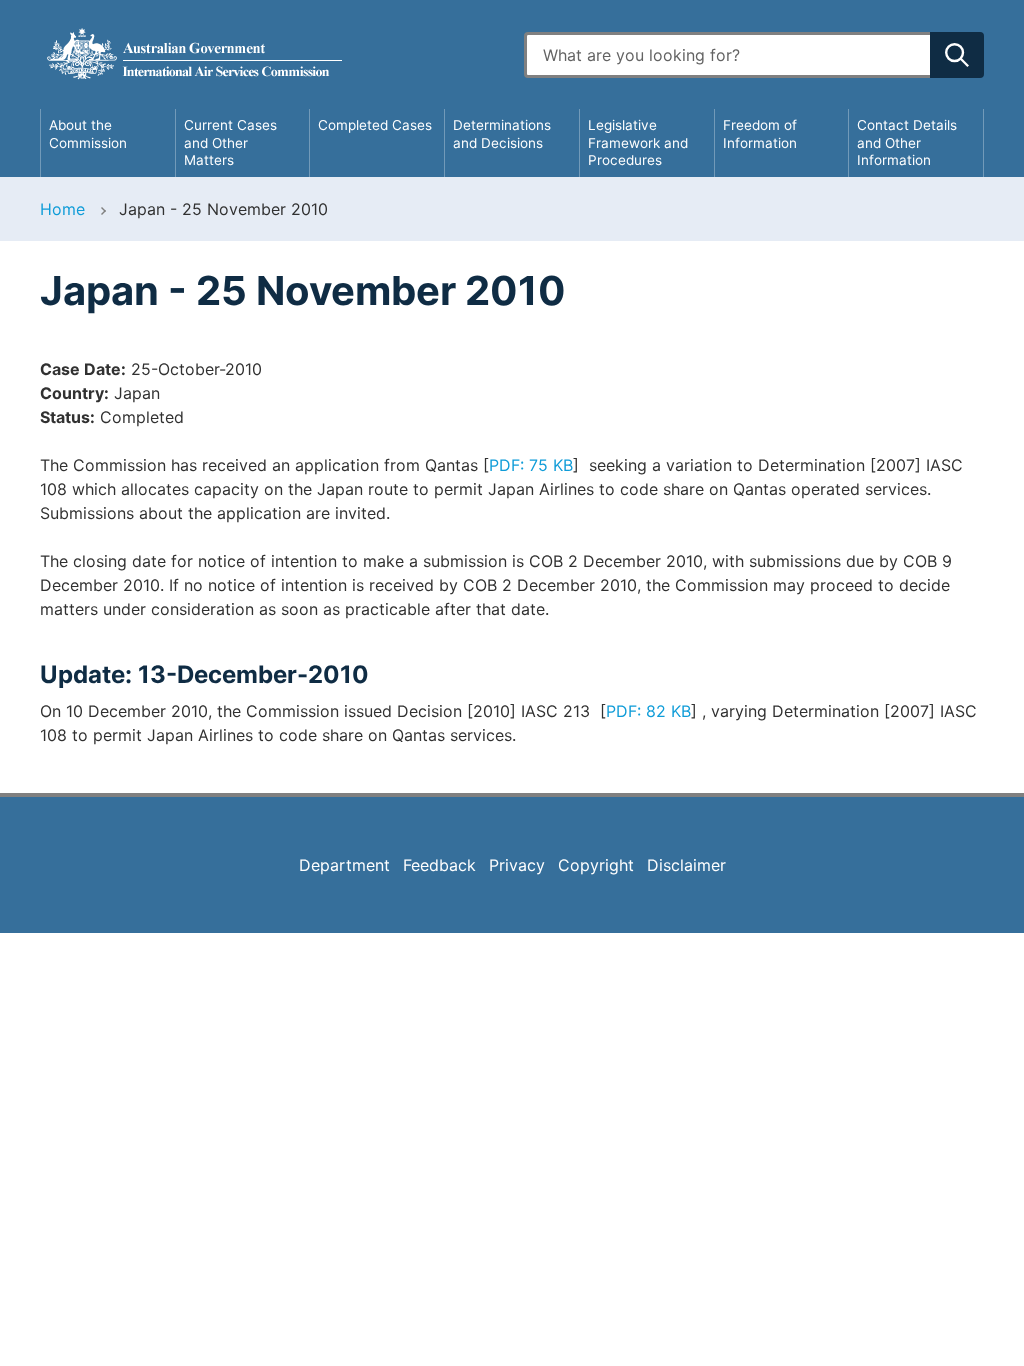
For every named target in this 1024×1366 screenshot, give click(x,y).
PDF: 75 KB (531, 465)
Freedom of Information (760, 134)
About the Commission (88, 134)
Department (344, 865)
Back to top (956, 1337)
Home (62, 209)
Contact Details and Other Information (907, 142)
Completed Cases (375, 125)
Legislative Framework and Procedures (638, 142)
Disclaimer (686, 865)
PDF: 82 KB (648, 711)
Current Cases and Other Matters (230, 142)
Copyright (596, 865)
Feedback (439, 865)
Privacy (517, 865)
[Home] (270, 54)
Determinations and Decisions (502, 134)
